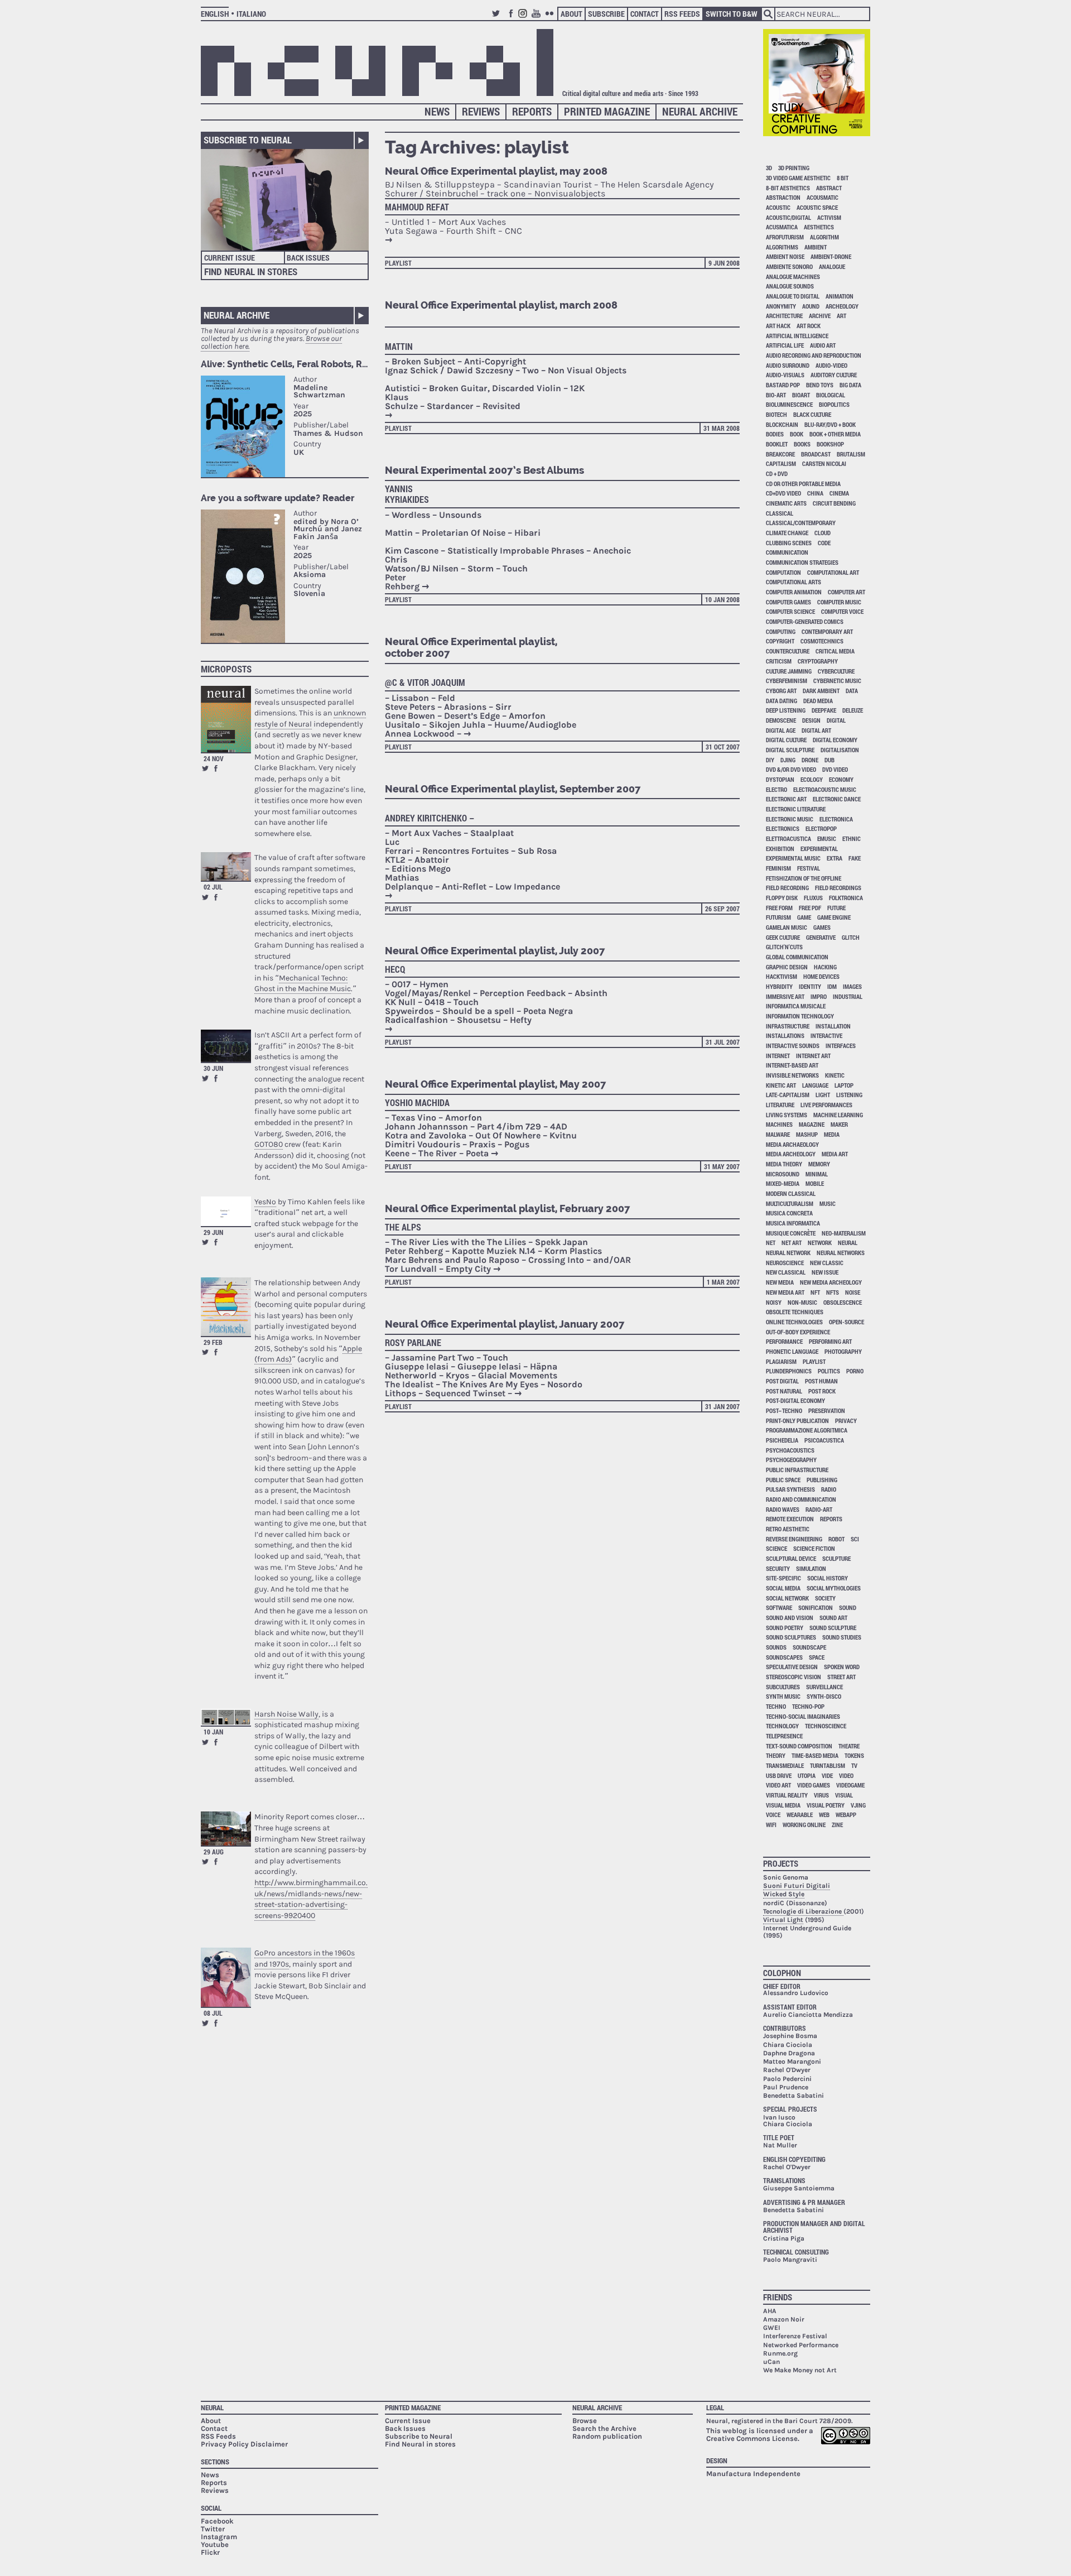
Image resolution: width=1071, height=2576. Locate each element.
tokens (854, 1755)
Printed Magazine (607, 111)
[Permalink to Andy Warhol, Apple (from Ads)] (226, 1307)
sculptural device (791, 1558)
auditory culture (834, 375)
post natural (784, 1391)
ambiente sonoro (789, 266)
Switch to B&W (732, 14)
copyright (780, 641)
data (852, 691)
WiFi (771, 1825)
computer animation (794, 592)
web (824, 1815)
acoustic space (817, 207)
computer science (790, 611)
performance (784, 1341)
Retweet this (205, 768)
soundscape (809, 1647)
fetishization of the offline (804, 878)
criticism (779, 661)
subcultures (783, 1687)
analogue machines (793, 277)
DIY (770, 760)
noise (853, 1292)
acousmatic (822, 197)
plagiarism (781, 1361)
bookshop (830, 444)
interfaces (841, 1046)
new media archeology (831, 1282)
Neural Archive (700, 111)
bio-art (776, 395)
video (846, 1775)
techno (776, 1706)
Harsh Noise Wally (286, 1714)
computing (781, 631)
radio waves (783, 1509)
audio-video (831, 365)
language (815, 1085)
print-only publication (797, 1421)
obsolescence (843, 1302)
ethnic (852, 838)
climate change (787, 533)
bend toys (820, 385)
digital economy (835, 740)
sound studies (842, 1637)
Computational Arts (793, 582)
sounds (776, 1647)
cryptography (818, 661)
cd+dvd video (783, 493)
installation (833, 1026)
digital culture (786, 740)
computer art (846, 592)
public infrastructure (797, 1470)
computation (783, 572)
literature (780, 1105)
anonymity (781, 306)
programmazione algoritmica (807, 1430)
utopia (807, 1775)
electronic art (786, 799)
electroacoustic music (825, 789)
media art (835, 1154)
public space (783, 1480)
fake (855, 858)
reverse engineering (794, 1539)
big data (850, 385)
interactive (826, 1035)
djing (788, 760)
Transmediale (785, 1765)
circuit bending (834, 503)
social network (787, 1598)
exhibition (780, 849)
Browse (585, 2421)
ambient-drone (831, 256)
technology (782, 1726)
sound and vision (790, 1618)
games (822, 927)
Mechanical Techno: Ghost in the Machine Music (303, 984)
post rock (822, 1391)
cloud (822, 533)
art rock (809, 326)
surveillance (824, 1687)
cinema (839, 493)
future (836, 908)
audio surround (788, 365)
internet (778, 1056)
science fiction (814, 1548)
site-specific (783, 1578)
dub (829, 760)
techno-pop (808, 1706)
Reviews (481, 111)
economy (841, 779)
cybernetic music (837, 681)
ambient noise (785, 256)
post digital (782, 1381)
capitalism (781, 463)
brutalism (851, 454)
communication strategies (802, 562)
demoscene (781, 720)
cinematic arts (786, 503)
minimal (817, 1174)
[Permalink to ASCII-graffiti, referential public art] (226, 1046)
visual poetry (826, 1805)
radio (829, 1489)
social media (783, 1588)
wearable (800, 1815)
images (852, 986)
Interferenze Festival (795, 2336)
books (802, 444)
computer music (839, 602)
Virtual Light (783, 1920)
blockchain (782, 424)
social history (828, 1578)
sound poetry (785, 1628)
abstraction (783, 197)
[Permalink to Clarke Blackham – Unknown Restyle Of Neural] (226, 719)
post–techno (784, 1410)
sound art (833, 1618)
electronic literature (796, 809)
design (811, 720)
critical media (835, 651)
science (776, 1548)
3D (769, 168)
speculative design (792, 1667)
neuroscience (785, 1263)
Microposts (226, 669)
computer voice (842, 611)
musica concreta (789, 1213)
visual (844, 1795)
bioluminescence (789, 404)
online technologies (794, 1322)
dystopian (780, 779)
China (815, 493)
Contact (645, 14)
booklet (777, 444)
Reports (532, 111)
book (797, 434)
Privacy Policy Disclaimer (244, 2444)
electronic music (790, 819)
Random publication (607, 2436)
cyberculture (836, 671)
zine (837, 1825)
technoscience (826, 1726)
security (778, 1568)
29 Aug (214, 1852)
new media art (785, 1292)
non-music (802, 1302)
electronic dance (837, 799)
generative (821, 937)
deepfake (824, 710)
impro (819, 996)
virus (821, 1795)
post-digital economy (795, 1400)
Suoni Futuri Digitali (797, 1886)
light (823, 1095)
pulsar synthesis (790, 1489)
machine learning (838, 1115)
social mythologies (834, 1588)
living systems (787, 1115)
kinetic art (781, 1085)
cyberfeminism (787, 681)
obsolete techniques (795, 1312)
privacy (846, 1421)
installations (785, 1035)
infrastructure (788, 1026)
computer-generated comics (805, 621)
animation (840, 296)
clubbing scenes (789, 543)
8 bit (843, 178)
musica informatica (793, 1223)
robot (836, 1539)
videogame (850, 1785)
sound (848, 1607)
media (832, 1134)
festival (809, 868)
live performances (826, 1105)
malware (778, 1134)
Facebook (511, 18)
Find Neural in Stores (251, 271)
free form (779, 908)
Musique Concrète (791, 1233)
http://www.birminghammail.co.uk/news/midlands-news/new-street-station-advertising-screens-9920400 (311, 1899)
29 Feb (213, 1342)
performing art (830, 1341)
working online (804, 1825)
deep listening (786, 710)
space (817, 1657)
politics (829, 1371)
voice (773, 1815)
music (828, 1203)
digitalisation (840, 750)
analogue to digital (793, 296)
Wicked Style (784, 1894)
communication (787, 552)
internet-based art (792, 1065)
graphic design (787, 967)
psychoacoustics (790, 1450)
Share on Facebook (216, 768)
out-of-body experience (798, 1332)
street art (841, 1677)
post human (821, 1381)
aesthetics (819, 227)
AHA (770, 2311)
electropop (821, 828)
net (771, 1243)
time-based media (815, 1755)
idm (832, 986)
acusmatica (782, 227)
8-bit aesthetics (788, 188)
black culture (812, 414)
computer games (788, 602)
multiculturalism (790, 1203)
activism (829, 217)
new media (780, 1282)
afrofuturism (785, 237)
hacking (825, 967)
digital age (781, 730)
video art (778, 1785)
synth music (783, 1696)
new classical (786, 1272)
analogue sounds (790, 286)
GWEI (772, 2328)
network (820, 1243)
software (779, 1607)
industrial (848, 996)
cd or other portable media (803, 484)
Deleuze (853, 710)
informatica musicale (796, 1006)
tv (854, 1765)
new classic (827, 1263)
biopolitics (834, 404)
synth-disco (824, 1696)
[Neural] (377, 63)
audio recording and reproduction (814, 355)
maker (839, 1124)
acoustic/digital (788, 217)
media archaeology (792, 1144)
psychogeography (791, 1460)
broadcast (816, 454)
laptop (844, 1085)
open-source (846, 1322)
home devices (821, 976)
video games (814, 1785)
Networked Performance (801, 2345)
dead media (818, 701)
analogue (832, 266)
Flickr (551, 18)
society (825, 1598)
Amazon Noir (784, 2319)
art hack (778, 326)
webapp (846, 1815)
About (571, 14)
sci (855, 1539)
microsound (783, 1174)
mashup (807, 1134)
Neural (212, 2407)
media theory (784, 1164)
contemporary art (827, 631)
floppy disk (782, 898)
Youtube (538, 18)
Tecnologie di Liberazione (803, 1911)
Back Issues (308, 258)
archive (820, 316)
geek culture (783, 937)
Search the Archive (604, 2428)
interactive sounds (793, 1046)
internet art (813, 1056)
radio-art (819, 1509)
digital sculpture (790, 750)
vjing (858, 1805)
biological (831, 395)
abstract (829, 188)
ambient (816, 247)
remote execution (790, 1519)
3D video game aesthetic (798, 178)
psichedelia (782, 1440)
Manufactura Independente (753, 2474)
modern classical (791, 1193)
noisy (774, 1302)
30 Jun (213, 1068)
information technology (800, 1016)
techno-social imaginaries (803, 1716)
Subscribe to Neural (248, 140)
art (841, 316)
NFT (815, 1292)
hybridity (779, 986)
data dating (781, 701)
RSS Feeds (682, 14)
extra (834, 858)
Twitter (498, 18)
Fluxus (813, 898)
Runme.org (780, 2353)
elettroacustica (788, 838)
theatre (849, 1746)
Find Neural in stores (420, 2444)
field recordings (838, 888)
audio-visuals (785, 375)
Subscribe (606, 14)
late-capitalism (788, 1095)
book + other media (835, 434)
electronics (783, 828)
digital (836, 720)
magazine (812, 1124)
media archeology (791, 1154)
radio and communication (801, 1499)
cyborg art (781, 691)
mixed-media (783, 1183)
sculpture (836, 1558)
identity (810, 986)
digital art (816, 730)
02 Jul (213, 887)
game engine (834, 917)
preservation (827, 1410)
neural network (788, 1253)
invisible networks (792, 1075)
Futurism (778, 917)
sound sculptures (791, 1637)
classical (780, 513)
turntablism (828, 1765)
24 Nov (214, 758)
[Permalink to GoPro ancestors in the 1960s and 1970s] (226, 1977)
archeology (842, 306)
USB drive (779, 1775)
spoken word (842, 1667)
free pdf (810, 908)
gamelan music (787, 927)
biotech (776, 414)
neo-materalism (844, 1233)
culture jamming (789, 671)
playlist (398, 263)
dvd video (835, 769)
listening (849, 1095)
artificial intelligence (797, 336)
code (824, 543)
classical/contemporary (801, 523)
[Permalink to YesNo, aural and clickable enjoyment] (226, 1211)
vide (827, 1775)
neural (848, 1243)
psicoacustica (824, 1440)
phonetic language (792, 1351)
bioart (801, 395)
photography (843, 1351)
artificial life (785, 345)
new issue (825, 1272)
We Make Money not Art (800, 2370)
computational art (833, 572)
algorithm (824, 237)
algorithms (782, 247)
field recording (787, 888)
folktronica (846, 898)
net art (792, 1243)
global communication (797, 957)
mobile (815, 1183)
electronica (836, 819)
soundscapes (784, 1657)
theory (776, 1755)
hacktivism (781, 976)
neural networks (841, 1253)
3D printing (794, 168)
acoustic (778, 207)
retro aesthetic (788, 1529)
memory (819, 1164)
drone (810, 760)
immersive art (785, 996)
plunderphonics (789, 1371)
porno (855, 1371)
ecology (812, 779)
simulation (811, 1568)
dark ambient (821, 691)
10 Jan (213, 1732)
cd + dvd (777, 474)
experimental (819, 849)
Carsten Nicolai (824, 463)
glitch (851, 937)
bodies (775, 434)
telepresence (784, 1736)
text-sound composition (799, 1746)
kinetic (835, 1075)
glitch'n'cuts (784, 947)
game (804, 917)
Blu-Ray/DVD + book (830, 424)
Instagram (524, 18)
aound (811, 306)
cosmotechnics (822, 641)
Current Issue (230, 258)
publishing (822, 1480)
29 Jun (213, 1232)
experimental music (793, 858)
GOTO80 (269, 1144)
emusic (827, 838)
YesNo (265, 1202)
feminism (778, 868)
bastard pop (783, 385)
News (437, 111)
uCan (771, 2362)
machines (779, 1124)
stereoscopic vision (793, 1677)
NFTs (833, 1292)
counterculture (788, 651)
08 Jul (213, 2013)
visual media (783, 1805)
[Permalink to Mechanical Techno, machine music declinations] (226, 866)
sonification (816, 1607)
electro (776, 789)
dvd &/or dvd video (791, 769)
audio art (823, 345)
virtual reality (787, 1795)
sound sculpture (833, 1628)
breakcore (780, 454)
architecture (784, 316)
